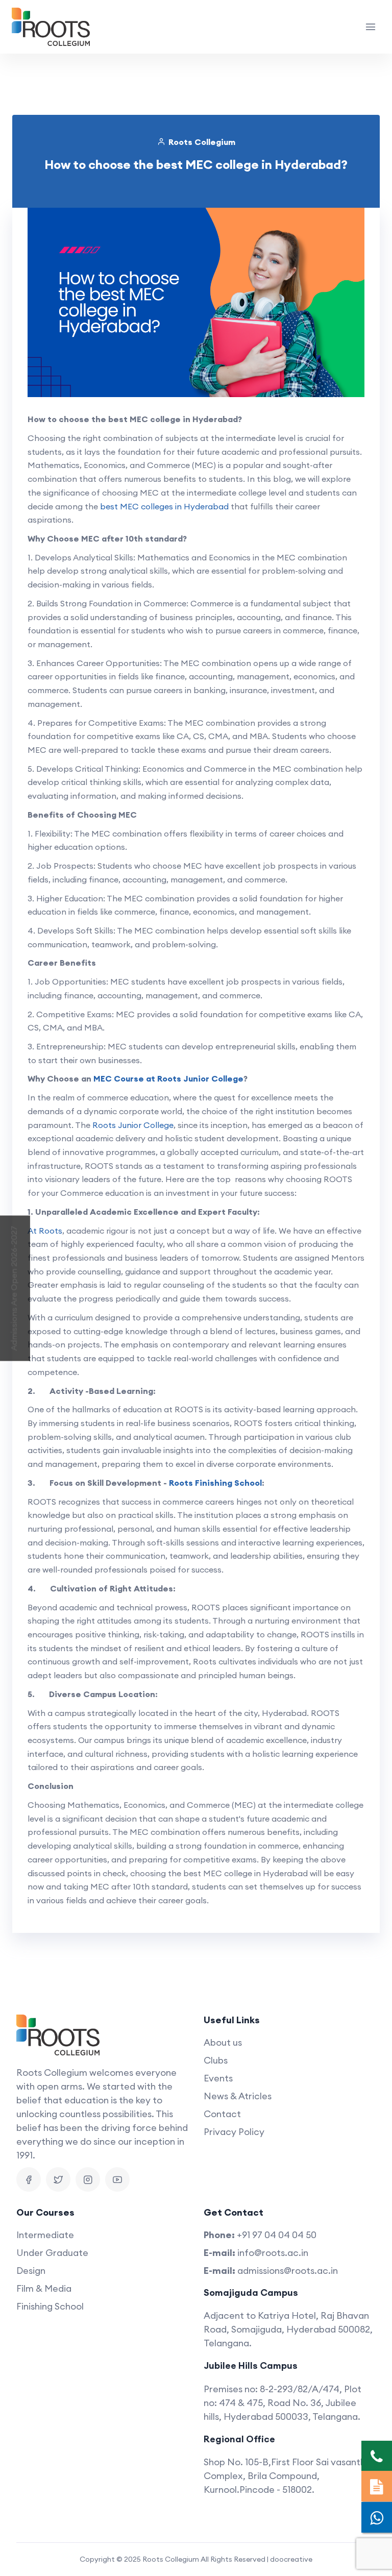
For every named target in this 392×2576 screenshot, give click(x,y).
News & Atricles (238, 2096)
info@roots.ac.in (273, 2253)
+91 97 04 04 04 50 (277, 2235)
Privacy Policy (234, 2132)
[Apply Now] (377, 2486)
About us (223, 2042)
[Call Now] (377, 2456)
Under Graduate (52, 2253)
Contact (222, 2114)
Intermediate (45, 2235)
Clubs (216, 2060)
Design (31, 2271)
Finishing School (50, 2306)
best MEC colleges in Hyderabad (164, 506)
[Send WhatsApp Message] (377, 2517)
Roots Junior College (133, 1125)
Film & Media (44, 2288)
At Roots (45, 1231)
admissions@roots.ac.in (288, 2271)
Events (218, 2078)
